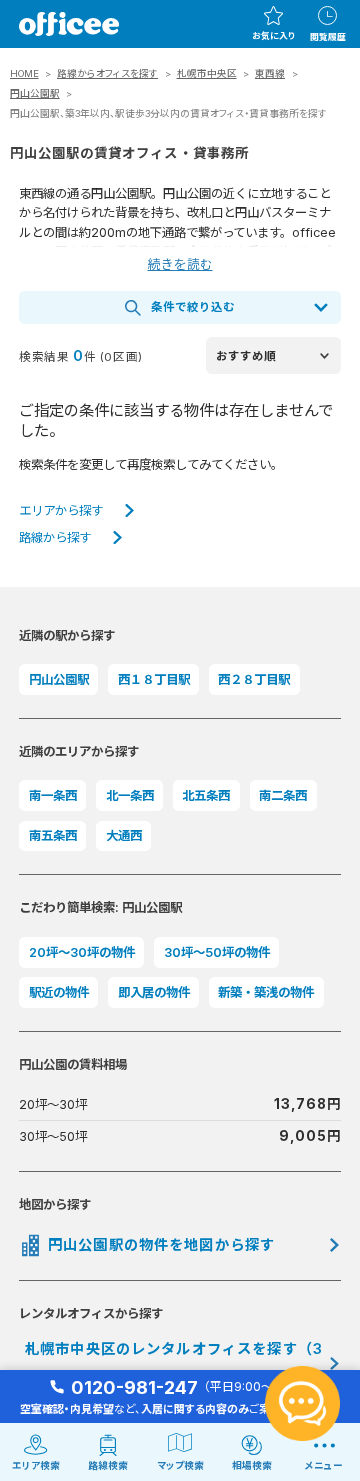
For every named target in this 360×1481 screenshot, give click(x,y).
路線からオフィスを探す (107, 73)
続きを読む (180, 264)
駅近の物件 (59, 992)
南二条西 (283, 795)
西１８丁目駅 (154, 679)
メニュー (324, 1465)
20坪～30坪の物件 (82, 952)
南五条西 (53, 835)
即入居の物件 (154, 992)
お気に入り (273, 36)
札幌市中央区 (207, 73)
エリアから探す (61, 510)
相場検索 (252, 1465)
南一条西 (53, 795)
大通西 (124, 835)
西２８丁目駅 (254, 679)
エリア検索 (36, 1465)
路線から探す (55, 537)
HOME (24, 73)
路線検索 (108, 1465)
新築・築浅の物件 (266, 992)
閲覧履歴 (328, 37)
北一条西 (130, 795)
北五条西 (206, 795)
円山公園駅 (35, 93)
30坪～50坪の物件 (217, 952)
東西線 (270, 73)
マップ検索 (180, 1465)
